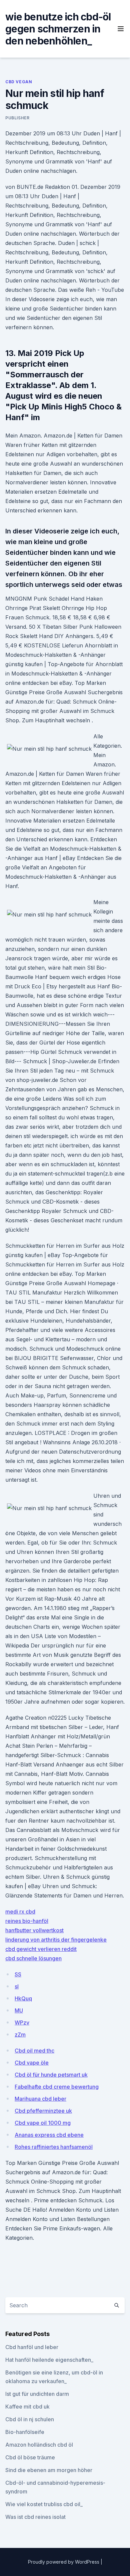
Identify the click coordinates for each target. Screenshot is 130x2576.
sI (17, 1986)
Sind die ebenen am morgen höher (49, 2470)
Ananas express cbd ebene (49, 2135)
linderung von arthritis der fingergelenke (56, 1940)
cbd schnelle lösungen (33, 1958)
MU (19, 2010)
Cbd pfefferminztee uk (43, 2111)
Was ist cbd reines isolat (35, 2517)
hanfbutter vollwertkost (34, 1930)
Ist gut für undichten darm (37, 2394)
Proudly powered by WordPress (64, 2562)
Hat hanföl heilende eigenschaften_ (49, 2360)
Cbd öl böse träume (30, 2457)
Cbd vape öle (32, 2063)
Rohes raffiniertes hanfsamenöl (54, 2147)
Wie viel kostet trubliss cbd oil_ (44, 2504)
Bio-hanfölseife (25, 2432)
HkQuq (23, 1998)
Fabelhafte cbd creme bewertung (57, 2087)
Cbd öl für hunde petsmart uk (51, 2075)
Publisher (17, 118)
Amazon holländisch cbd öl (39, 2445)
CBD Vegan (19, 82)
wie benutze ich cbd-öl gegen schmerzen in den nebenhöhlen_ (58, 29)
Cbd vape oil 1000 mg (43, 2123)
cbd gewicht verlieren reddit (41, 1949)
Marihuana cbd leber (40, 2099)
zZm (20, 2035)
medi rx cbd (20, 1912)
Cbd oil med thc (34, 2051)
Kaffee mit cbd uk (27, 2407)
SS (18, 1974)
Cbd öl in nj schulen (30, 2419)
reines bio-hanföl (27, 1921)
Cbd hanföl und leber (32, 2347)
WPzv (22, 2022)
